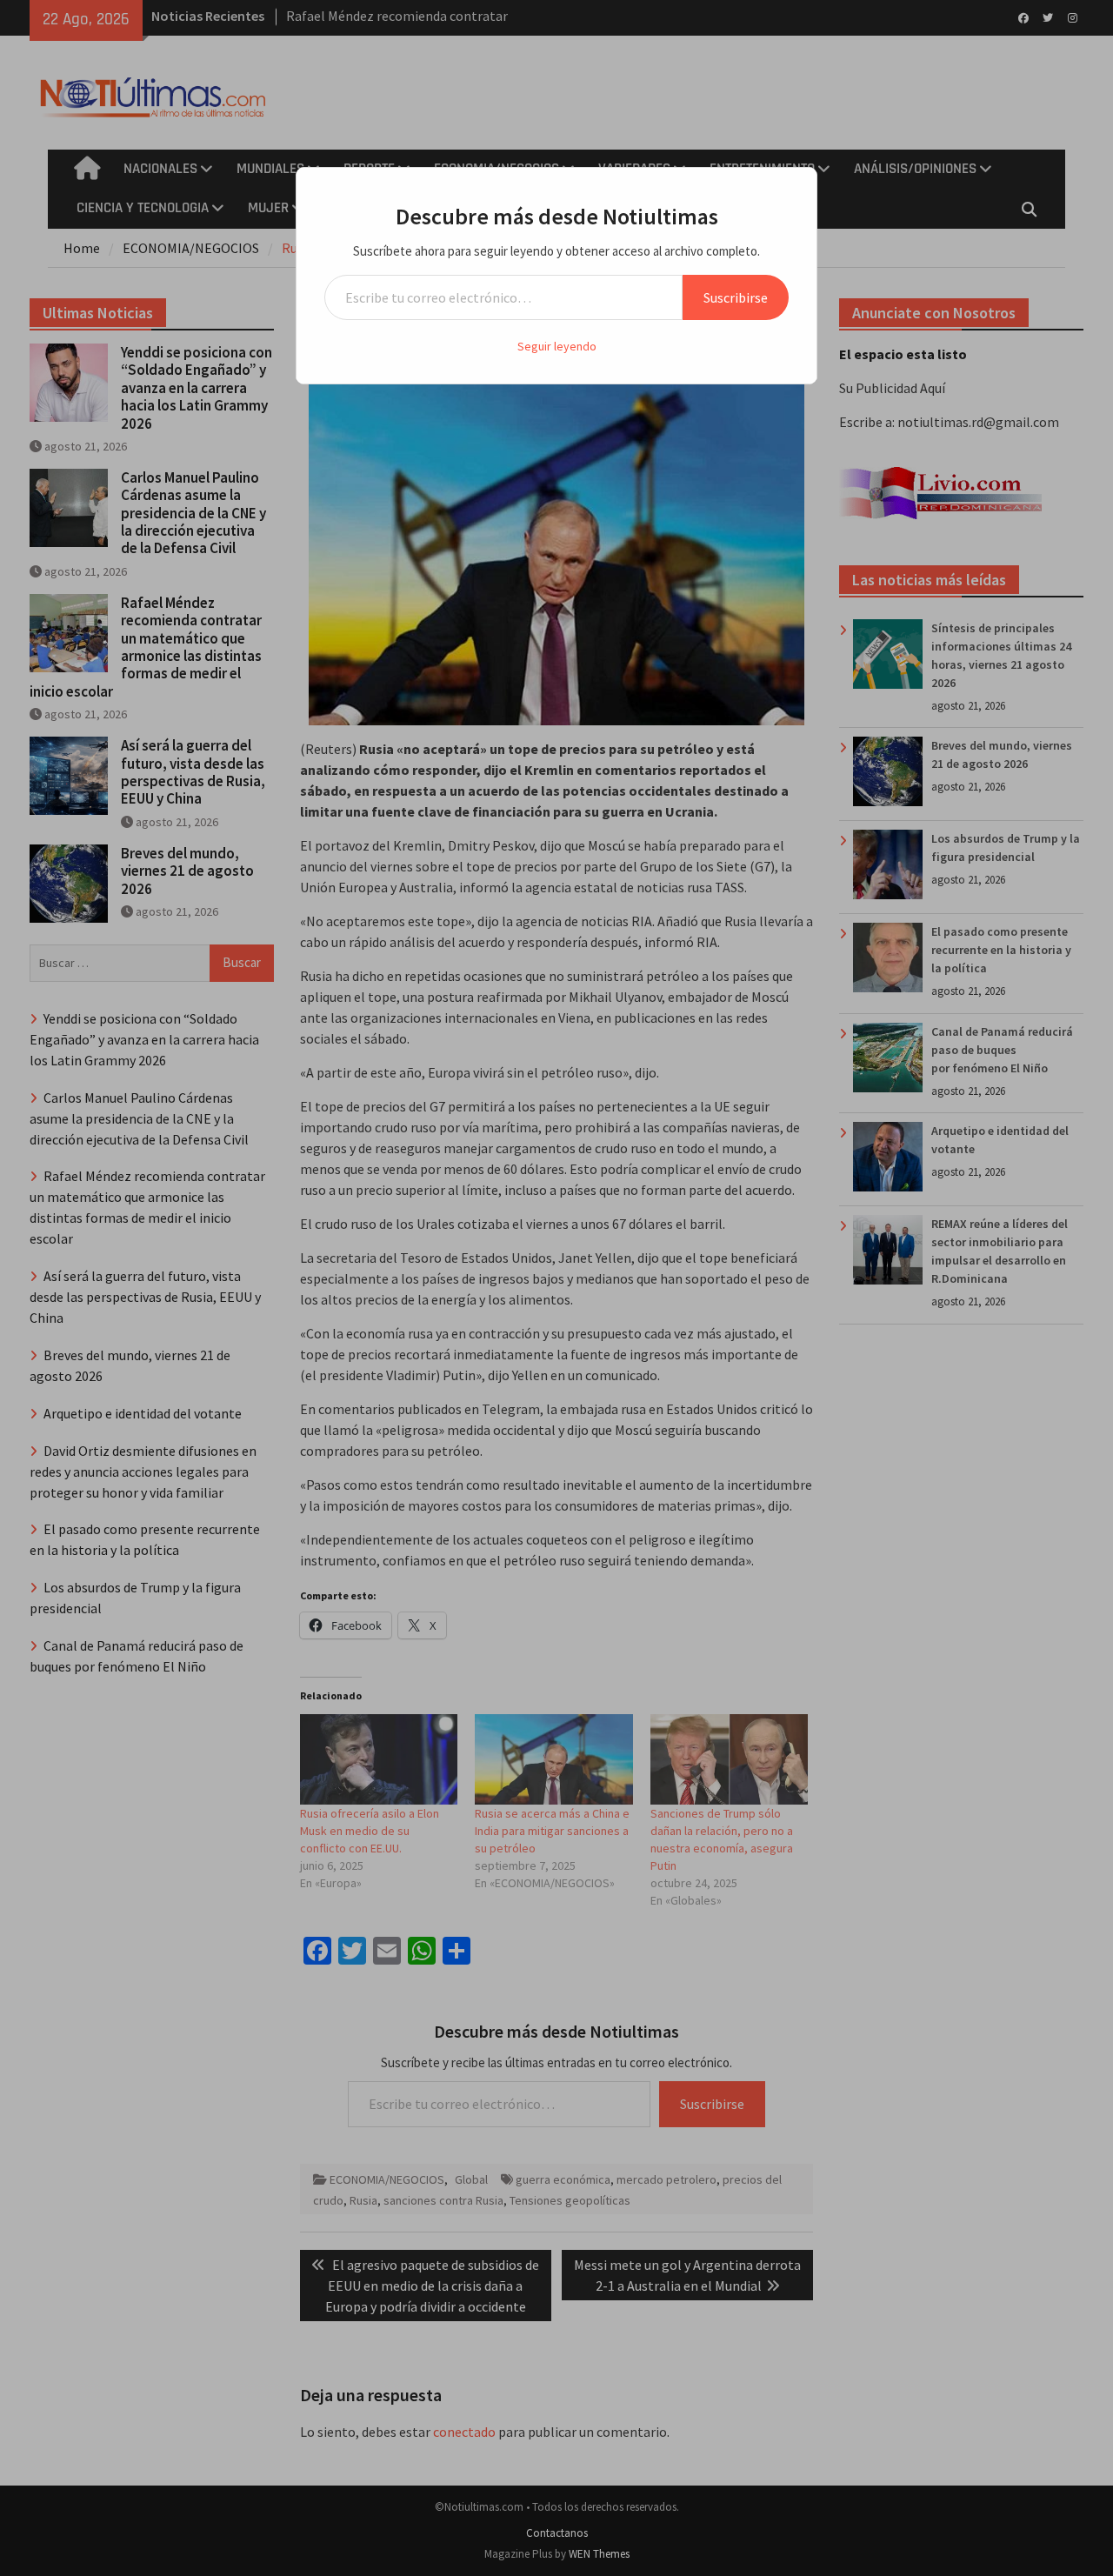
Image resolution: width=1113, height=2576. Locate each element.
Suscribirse (736, 297)
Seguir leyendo (557, 346)
